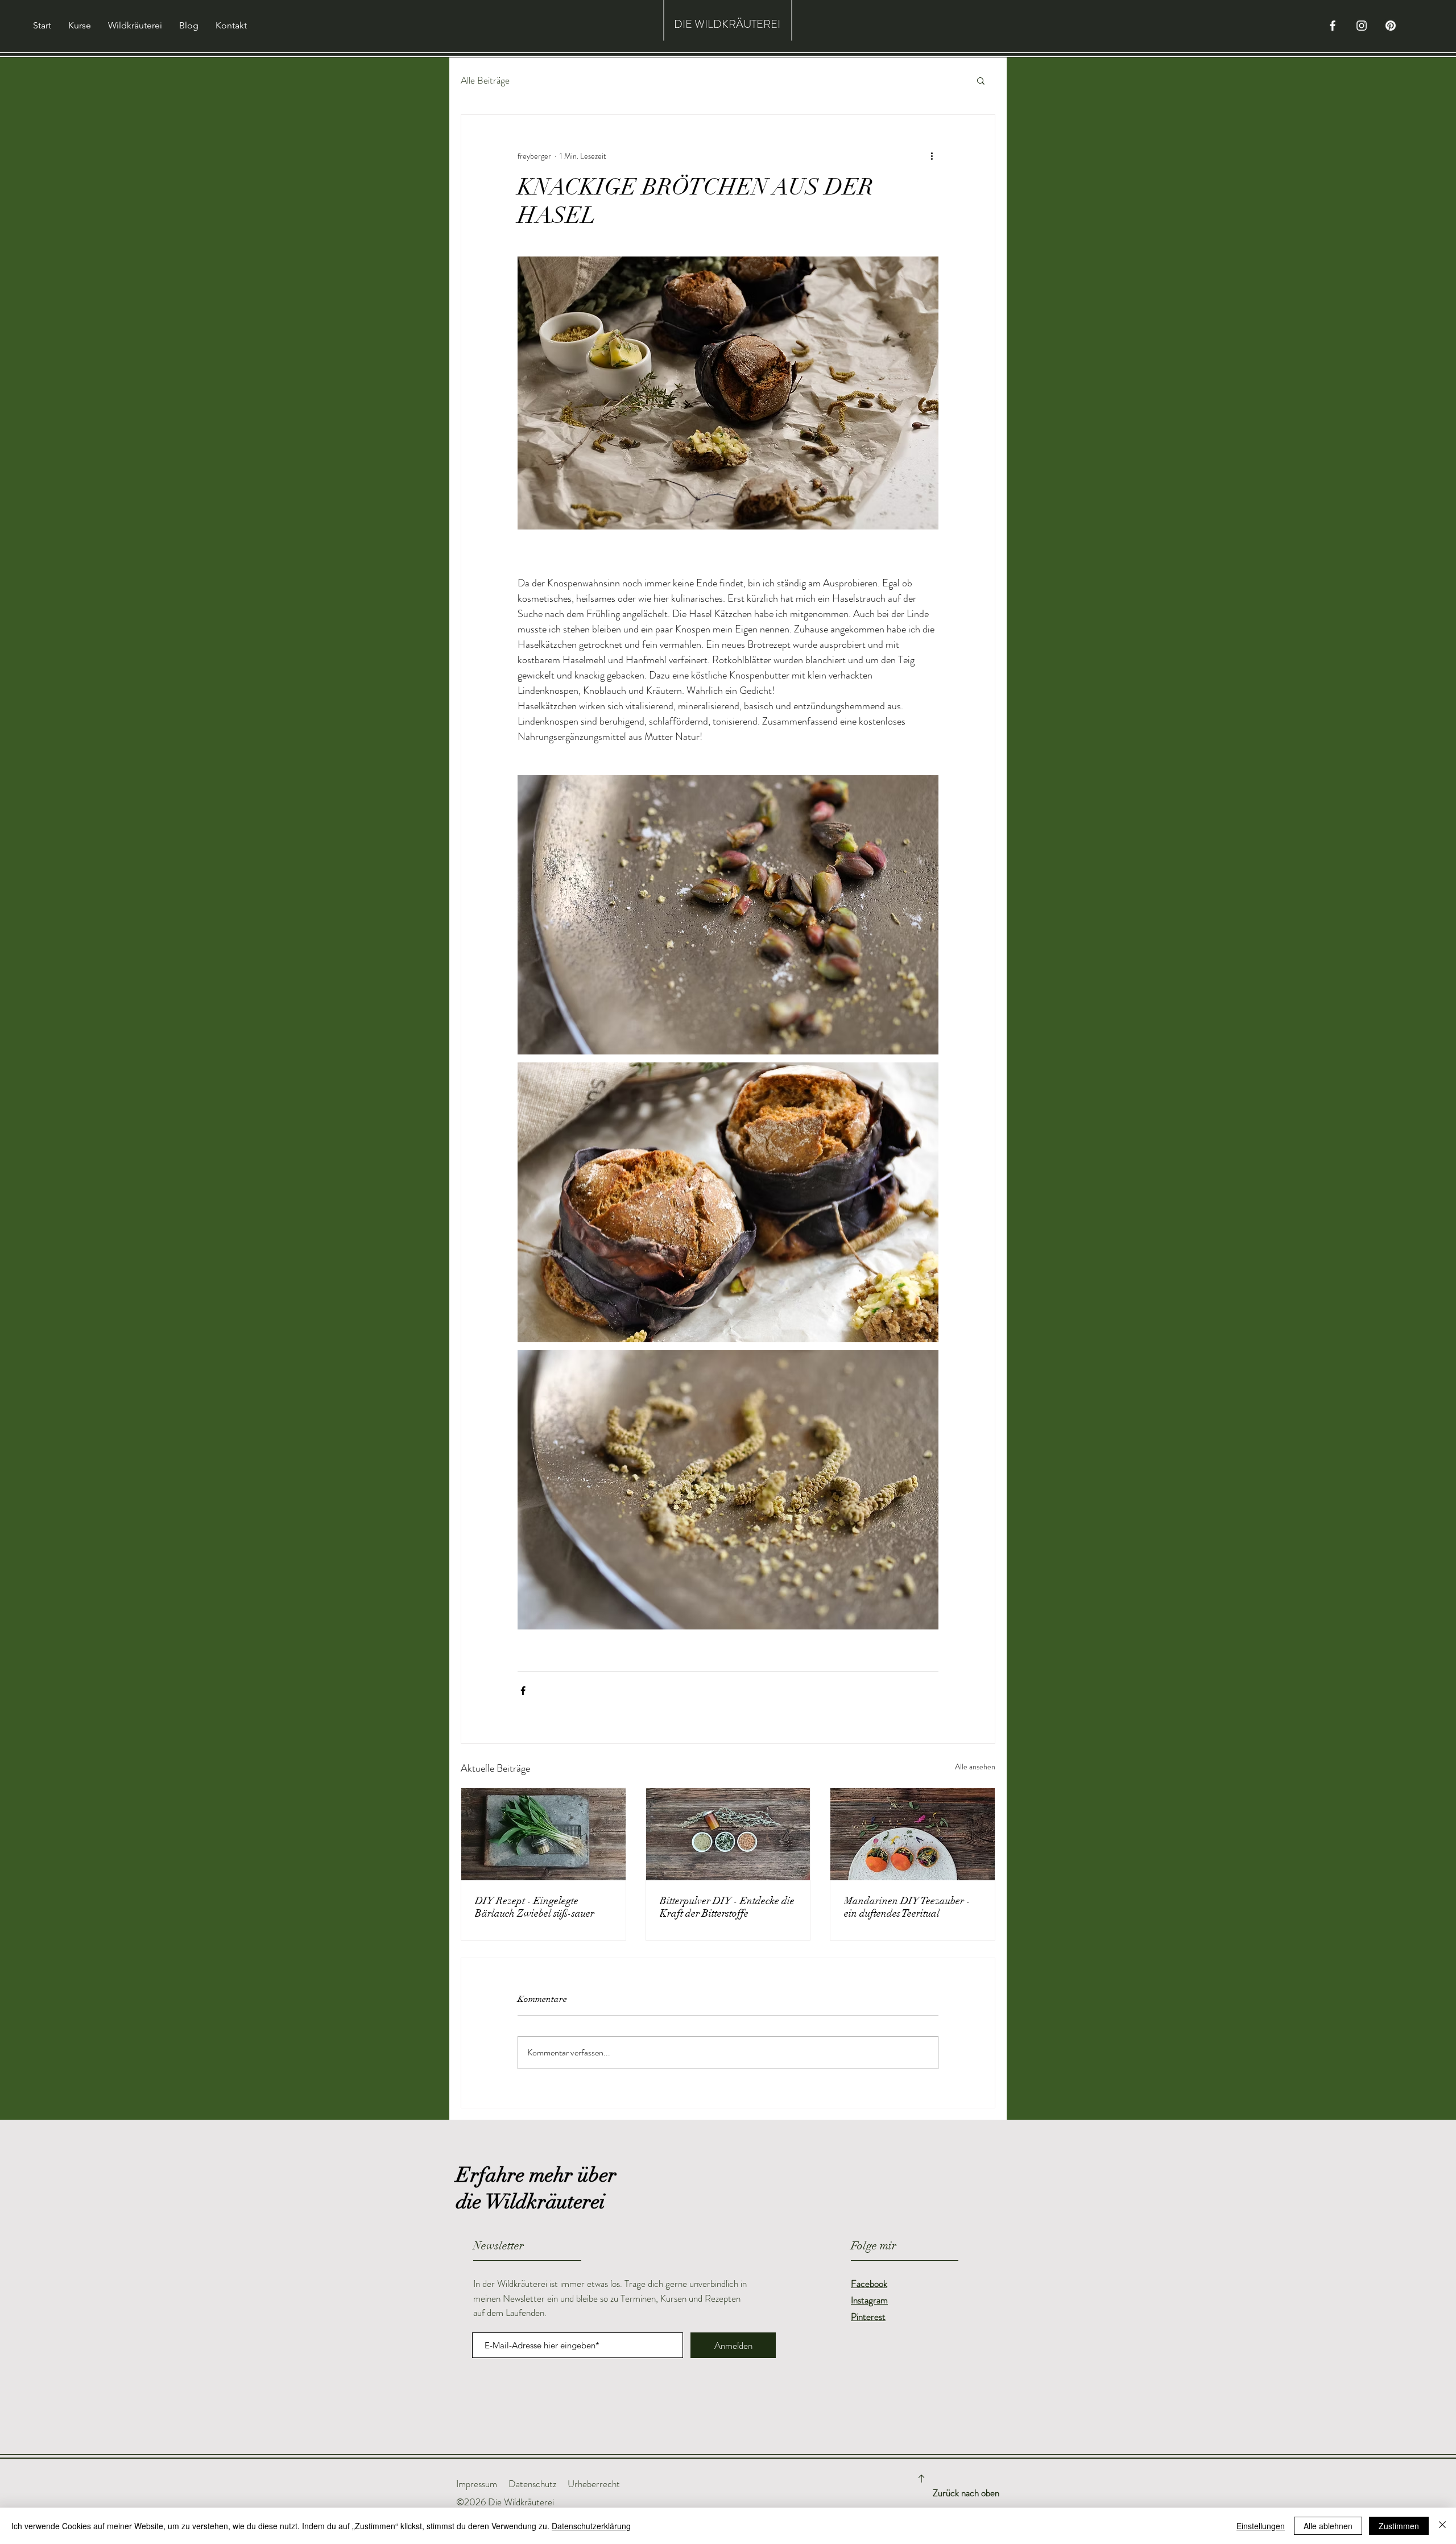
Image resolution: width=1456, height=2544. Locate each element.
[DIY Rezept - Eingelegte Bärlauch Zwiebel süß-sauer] (543, 1834)
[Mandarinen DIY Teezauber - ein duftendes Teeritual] (913, 1834)
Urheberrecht (594, 2484)
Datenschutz (532, 2484)
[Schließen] (1442, 2526)
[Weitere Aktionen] (932, 156)
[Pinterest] (1391, 26)
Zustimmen (1399, 2526)
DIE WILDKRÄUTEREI (727, 24)
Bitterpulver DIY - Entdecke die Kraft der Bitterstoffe (727, 1907)
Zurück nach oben (966, 2493)
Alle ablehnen (1328, 2526)
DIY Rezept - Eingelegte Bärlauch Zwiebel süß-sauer (535, 1907)
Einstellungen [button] (1261, 2526)
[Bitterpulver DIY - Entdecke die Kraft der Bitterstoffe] (728, 1834)
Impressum (477, 2484)
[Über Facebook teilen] (523, 1691)
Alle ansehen (975, 1767)
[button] (981, 80)
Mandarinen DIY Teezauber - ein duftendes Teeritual (907, 1907)
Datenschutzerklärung (591, 2526)
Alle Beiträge (485, 80)
